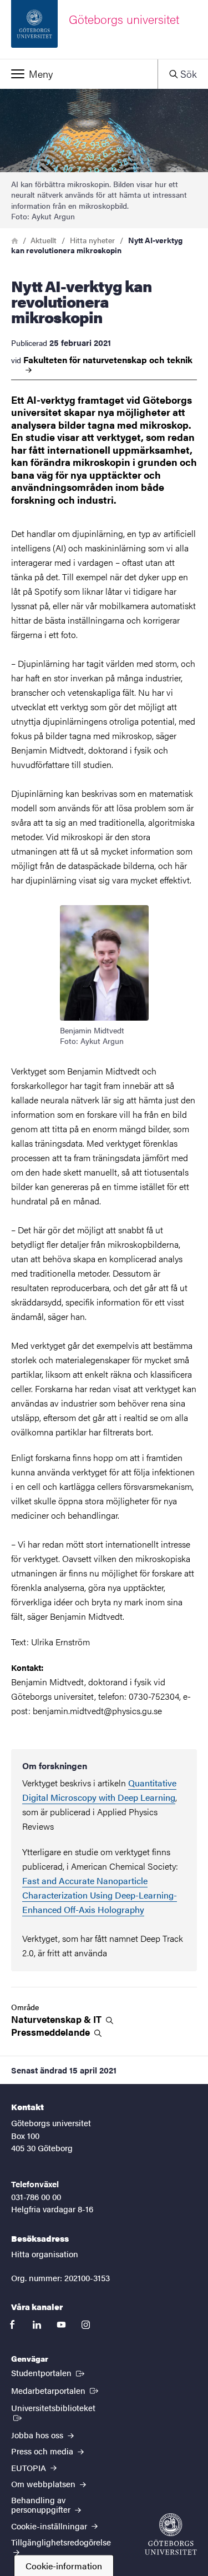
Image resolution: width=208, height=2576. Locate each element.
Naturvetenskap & (57, 2019)
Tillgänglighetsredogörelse (61, 2542)
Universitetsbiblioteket (61, 2407)
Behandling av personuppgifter (42, 2504)
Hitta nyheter (92, 240)
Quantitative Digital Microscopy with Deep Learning (99, 1790)
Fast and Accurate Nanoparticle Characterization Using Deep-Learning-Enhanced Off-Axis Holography (100, 1895)
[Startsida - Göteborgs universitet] (171, 2534)
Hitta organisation (45, 2254)
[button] (79, 74)
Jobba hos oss (38, 2435)
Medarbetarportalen (56, 2390)
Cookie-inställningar (50, 2526)
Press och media (43, 2451)
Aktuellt (44, 240)
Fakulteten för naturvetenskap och (108, 360)
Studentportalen (49, 2372)
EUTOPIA (30, 2467)
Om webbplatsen (44, 2484)
